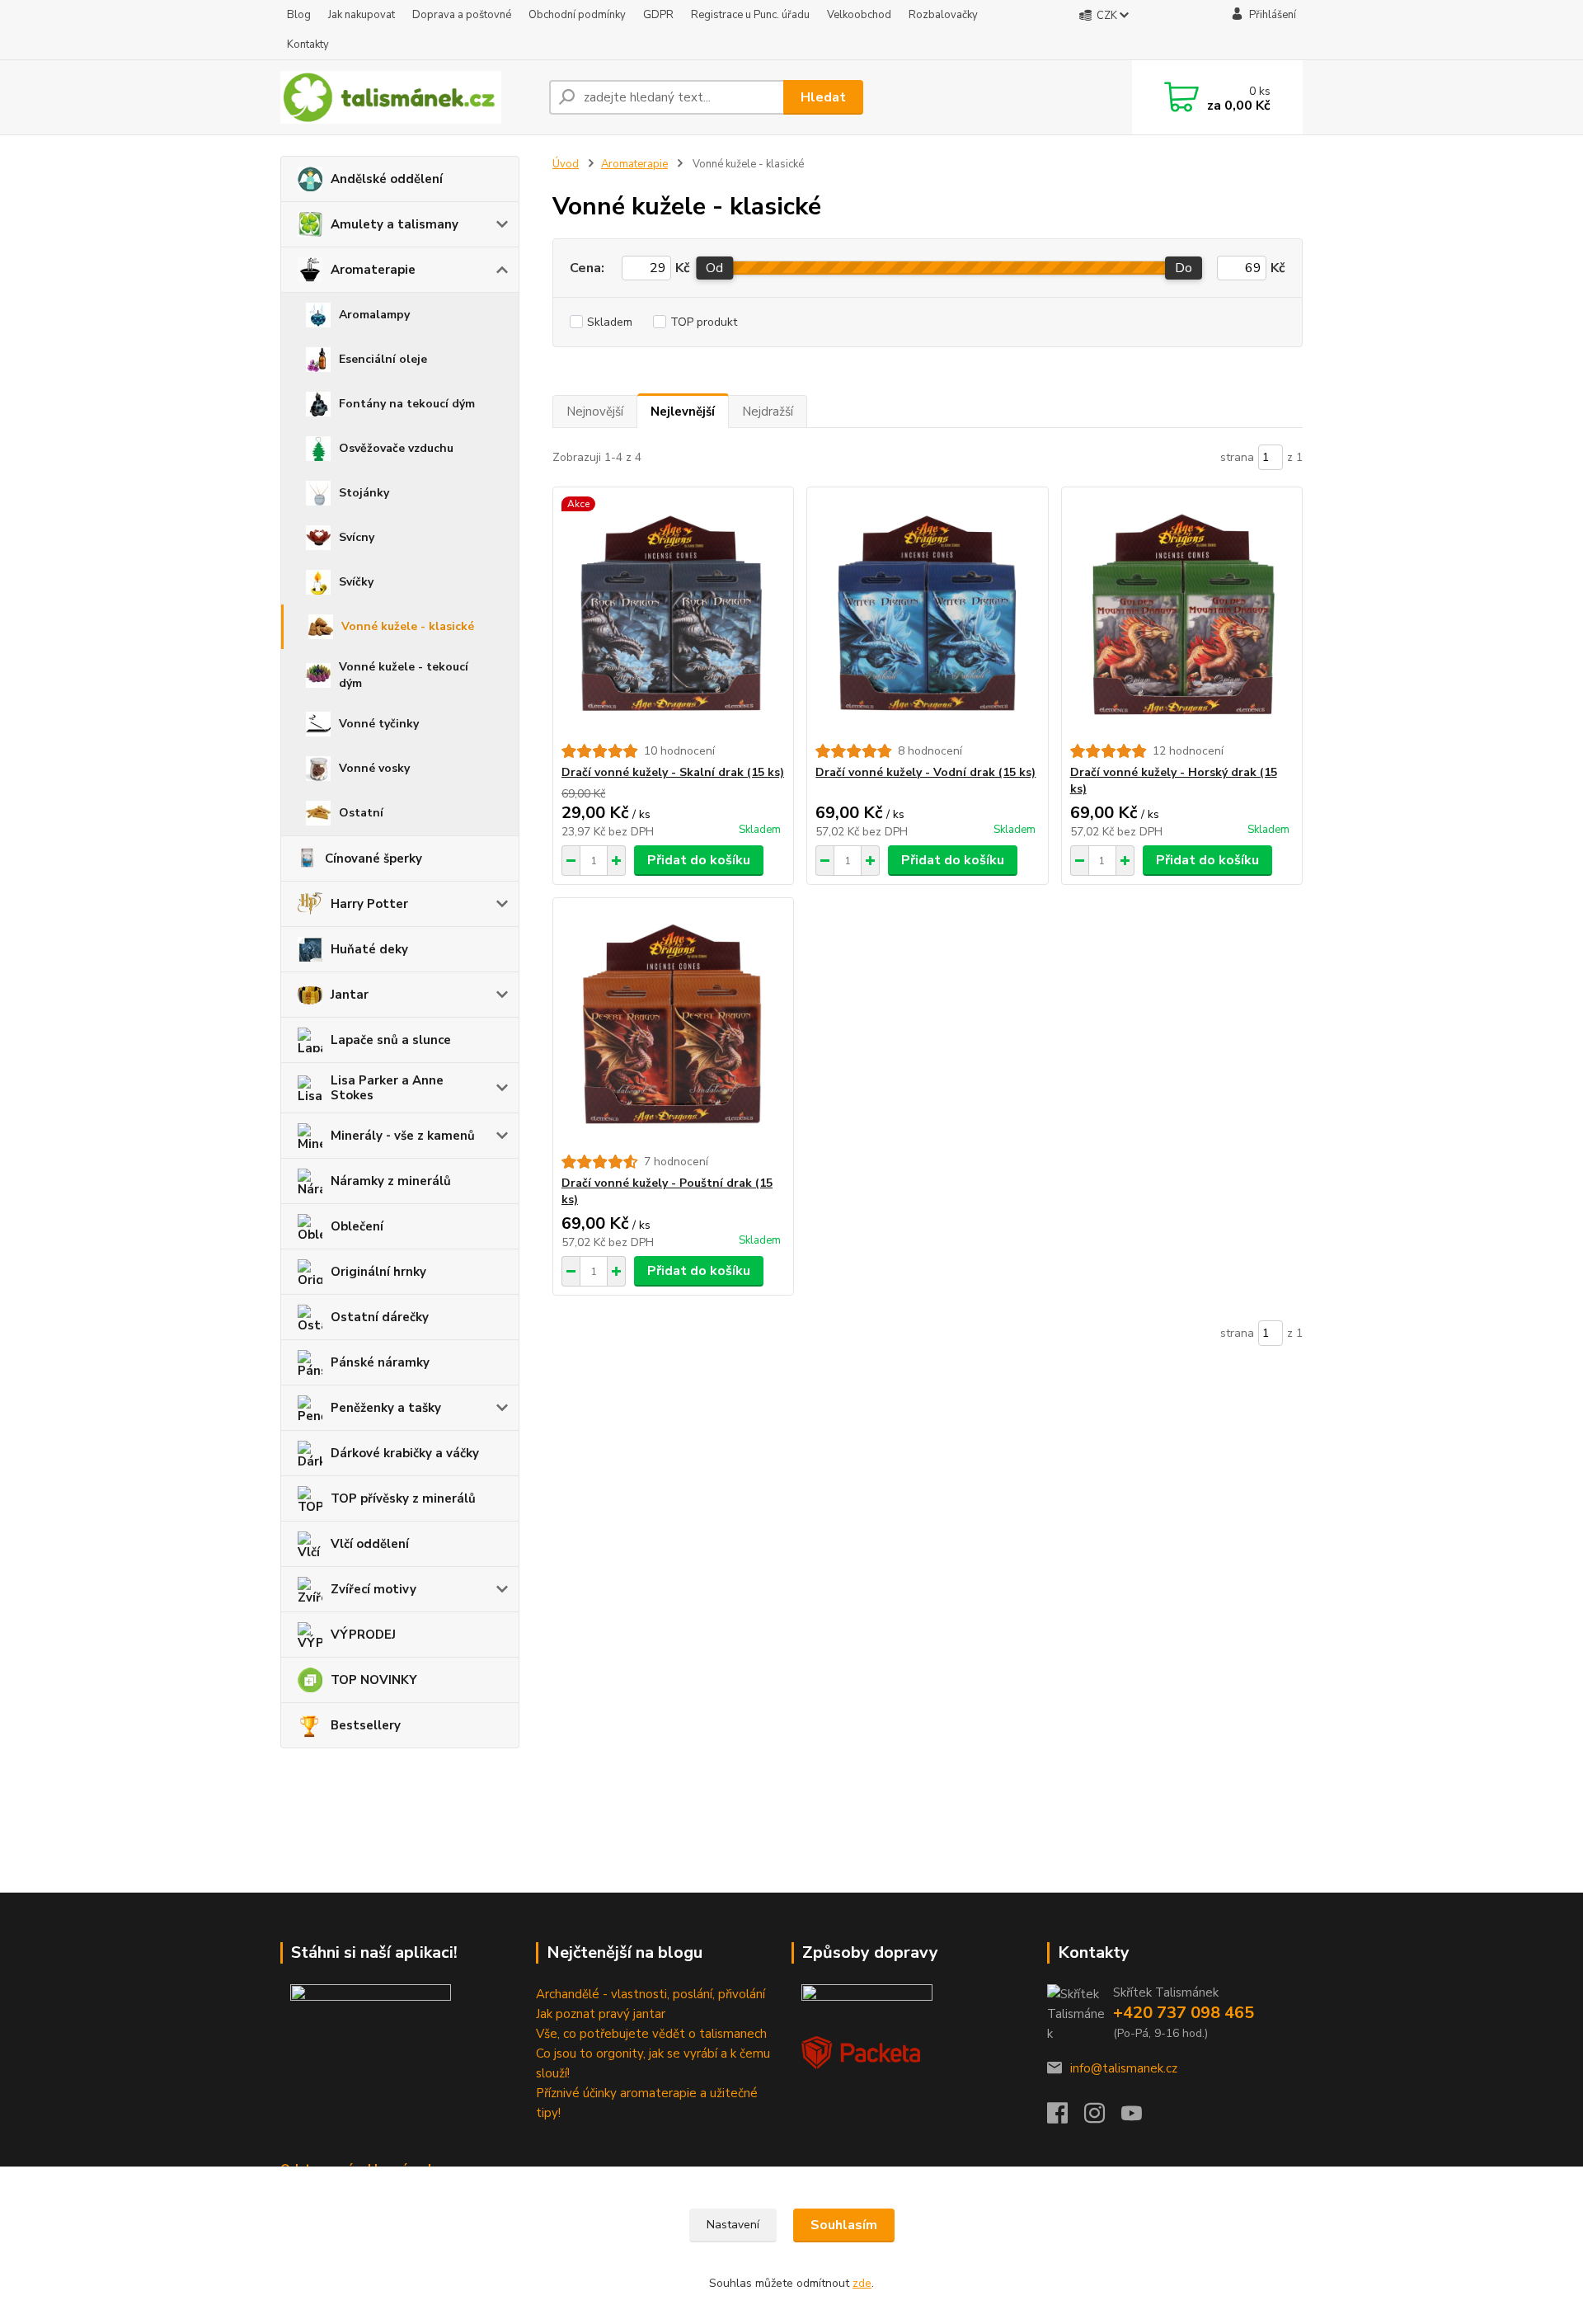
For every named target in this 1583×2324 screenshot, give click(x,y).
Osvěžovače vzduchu (396, 448)
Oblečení (357, 1226)
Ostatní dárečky (380, 1317)
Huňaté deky (369, 949)
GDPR (658, 15)
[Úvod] (408, 97)
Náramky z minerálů (391, 1181)
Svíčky (356, 582)
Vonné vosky (374, 768)
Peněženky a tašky (386, 1408)
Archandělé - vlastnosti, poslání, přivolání (651, 1994)
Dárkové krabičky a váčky (405, 1453)
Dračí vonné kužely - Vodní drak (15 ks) (925, 772)
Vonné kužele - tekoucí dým (404, 675)
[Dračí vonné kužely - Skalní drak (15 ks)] (673, 615)
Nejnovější (595, 412)
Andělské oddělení (387, 179)
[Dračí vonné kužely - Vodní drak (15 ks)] (927, 615)
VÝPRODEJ (363, 1635)
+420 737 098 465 (1184, 2013)
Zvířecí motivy (373, 1589)
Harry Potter (369, 904)
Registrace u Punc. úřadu (750, 15)
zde (862, 2283)
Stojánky (364, 493)
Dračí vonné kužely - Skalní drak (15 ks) (673, 772)
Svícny (357, 537)
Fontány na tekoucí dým (407, 404)
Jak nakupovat (362, 15)
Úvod (566, 164)
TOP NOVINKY (374, 1680)
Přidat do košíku (699, 860)
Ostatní (361, 813)
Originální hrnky (378, 1272)
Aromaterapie (373, 270)
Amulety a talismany (395, 224)
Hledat (823, 97)
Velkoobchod (859, 15)
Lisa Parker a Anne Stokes (387, 1088)
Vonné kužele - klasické (408, 626)
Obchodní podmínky (577, 15)
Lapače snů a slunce (391, 1040)
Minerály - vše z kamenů (403, 1136)
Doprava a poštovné (462, 15)
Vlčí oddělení (370, 1544)
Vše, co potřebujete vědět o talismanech (651, 2034)
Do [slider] (1184, 268)
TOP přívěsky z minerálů (403, 1498)
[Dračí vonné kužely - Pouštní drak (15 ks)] (673, 1026)
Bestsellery (366, 1725)
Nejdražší (768, 412)
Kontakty (308, 45)
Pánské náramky (380, 1362)
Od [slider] (714, 268)
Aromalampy (374, 315)
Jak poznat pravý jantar (601, 2014)
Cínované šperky (373, 859)
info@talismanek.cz (1124, 2068)
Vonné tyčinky (379, 724)
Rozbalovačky (943, 15)
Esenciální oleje (383, 359)
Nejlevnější (683, 412)
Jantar (350, 995)
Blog (299, 15)
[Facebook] (1066, 2118)
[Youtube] (1140, 2118)
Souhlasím (844, 2225)
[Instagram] (1103, 2118)
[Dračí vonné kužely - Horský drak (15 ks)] (1182, 615)
